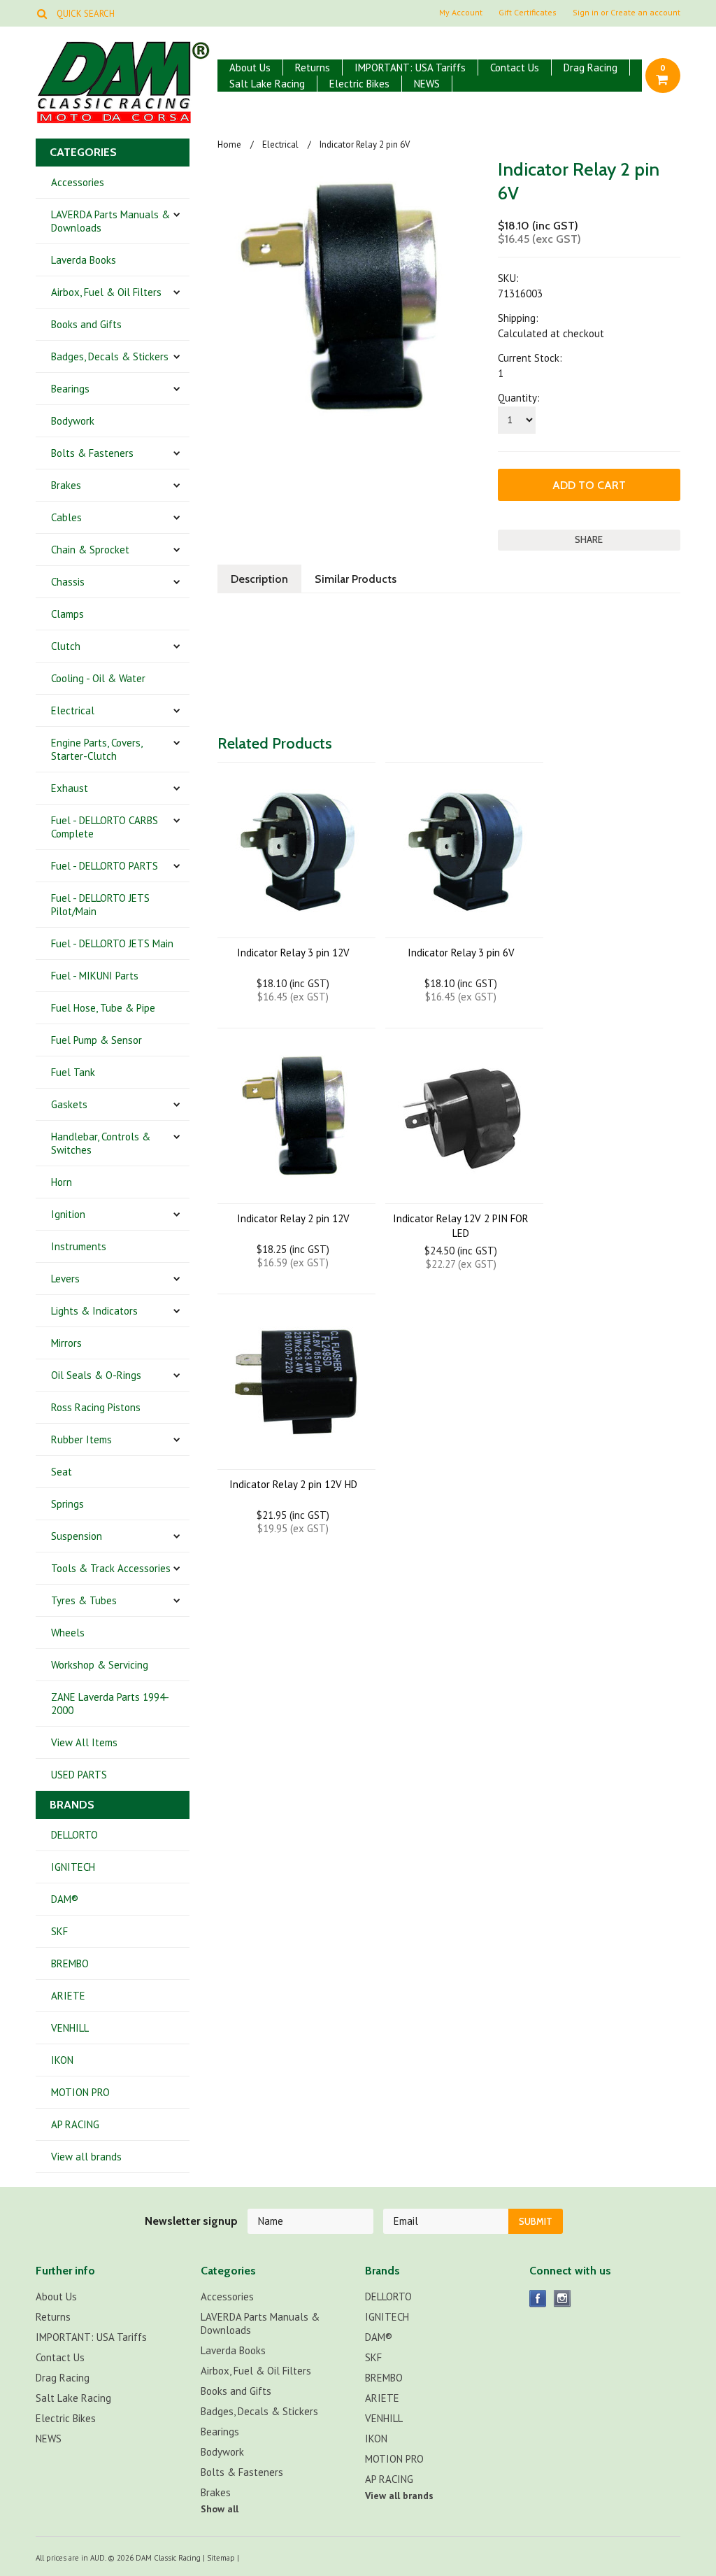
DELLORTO (74, 1835)
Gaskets (69, 1104)
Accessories (78, 182)
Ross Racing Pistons (96, 1407)
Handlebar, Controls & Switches (101, 1143)
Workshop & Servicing (100, 1665)
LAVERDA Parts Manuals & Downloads (110, 221)
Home (229, 144)
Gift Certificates (528, 13)
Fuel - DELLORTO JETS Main (112, 943)
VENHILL (70, 2028)
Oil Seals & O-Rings (96, 1375)
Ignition (68, 1214)
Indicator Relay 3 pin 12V (293, 953)
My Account (461, 13)
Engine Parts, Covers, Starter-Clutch (97, 749)
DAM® (65, 1899)
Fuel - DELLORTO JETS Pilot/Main (100, 905)
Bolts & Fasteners (92, 453)
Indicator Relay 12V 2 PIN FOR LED (461, 1226)
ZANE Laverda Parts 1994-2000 (110, 1704)
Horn (62, 1182)
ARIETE (68, 1996)
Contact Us (515, 68)
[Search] (42, 13)
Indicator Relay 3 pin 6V (461, 953)
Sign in (586, 13)
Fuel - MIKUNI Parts (95, 976)
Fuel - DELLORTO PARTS (105, 866)
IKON (62, 2060)
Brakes (66, 485)
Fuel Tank (73, 1072)
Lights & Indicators (94, 1311)
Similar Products (356, 579)
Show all (220, 2509)
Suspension (77, 1536)
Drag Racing (590, 68)
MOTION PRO (80, 2092)
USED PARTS (79, 1775)
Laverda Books (84, 260)
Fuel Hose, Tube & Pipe (103, 1008)
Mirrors (66, 1343)
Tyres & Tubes (84, 1600)
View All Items (84, 1742)
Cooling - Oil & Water (98, 678)
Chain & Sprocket (90, 550)
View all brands (86, 2157)
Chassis (68, 582)
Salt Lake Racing (267, 84)
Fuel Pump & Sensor (96, 1040)
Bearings (70, 389)
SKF (59, 1931)
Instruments (79, 1246)
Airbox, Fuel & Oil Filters (106, 292)
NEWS (427, 84)
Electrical (73, 710)
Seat (62, 1472)
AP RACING (75, 2124)
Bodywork (73, 421)
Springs (67, 1504)
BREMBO (70, 1963)
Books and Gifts (86, 324)
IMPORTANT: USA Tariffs (410, 68)
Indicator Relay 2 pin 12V (293, 1218)
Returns (313, 68)
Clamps (67, 614)
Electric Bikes (359, 84)
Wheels (68, 1633)
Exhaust (70, 788)
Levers (65, 1279)
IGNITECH (73, 1867)
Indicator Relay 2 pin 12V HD (293, 1484)
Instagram (563, 2299)
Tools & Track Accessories (111, 1568)
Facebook (538, 2299)
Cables (66, 517)
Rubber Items (81, 1439)
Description (259, 579)
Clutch (66, 646)
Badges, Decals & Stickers (110, 356)
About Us (250, 68)
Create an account (645, 13)
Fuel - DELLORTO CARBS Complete (105, 827)
